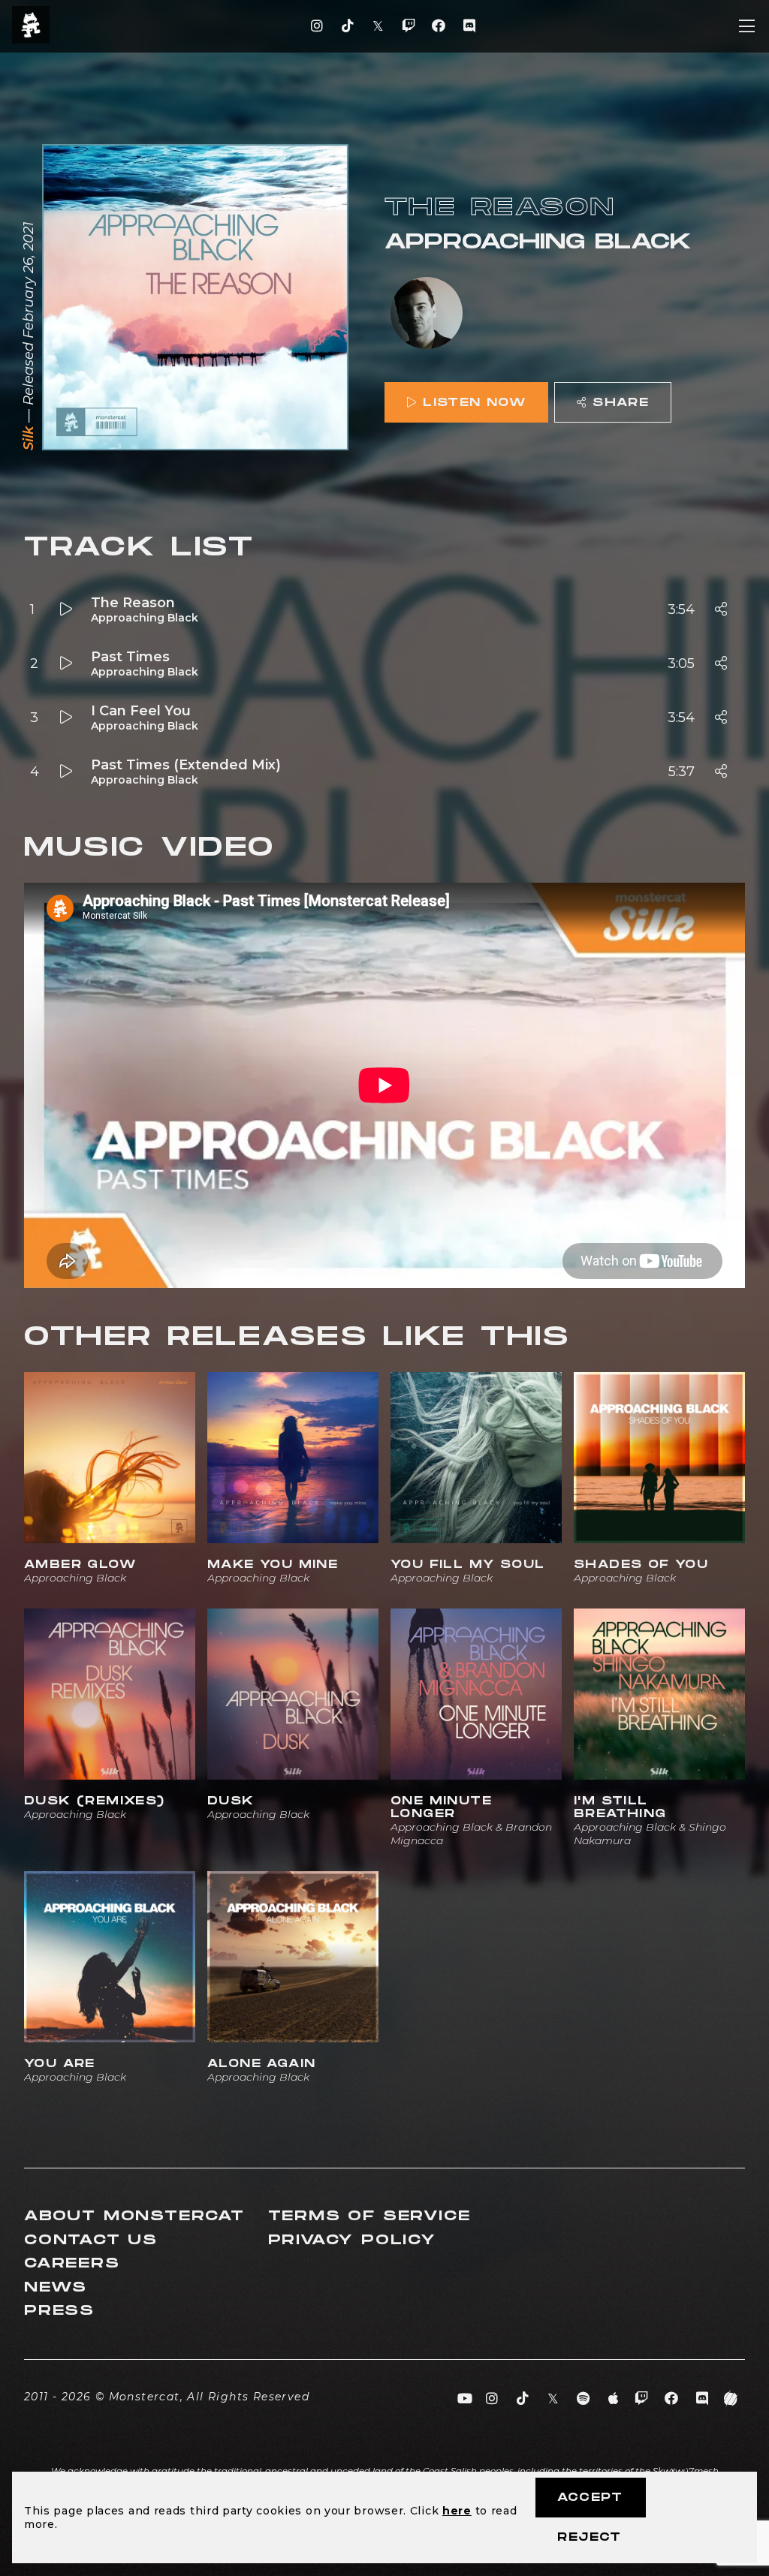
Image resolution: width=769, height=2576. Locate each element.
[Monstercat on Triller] (731, 2399)
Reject (589, 2537)
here (457, 2511)
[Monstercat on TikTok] (347, 26)
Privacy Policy (352, 2240)
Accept (590, 2498)
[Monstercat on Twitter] (378, 26)
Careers (72, 2263)
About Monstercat (134, 2216)
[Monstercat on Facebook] (439, 26)
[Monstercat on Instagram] (317, 26)
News (56, 2287)
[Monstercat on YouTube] (465, 2399)
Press (59, 2311)
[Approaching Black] (427, 314)
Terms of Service (369, 2216)
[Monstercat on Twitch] (408, 26)
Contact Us (91, 2240)
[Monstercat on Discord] (469, 26)
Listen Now (474, 403)
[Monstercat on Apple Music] (614, 2399)
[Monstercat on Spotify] (584, 2399)
